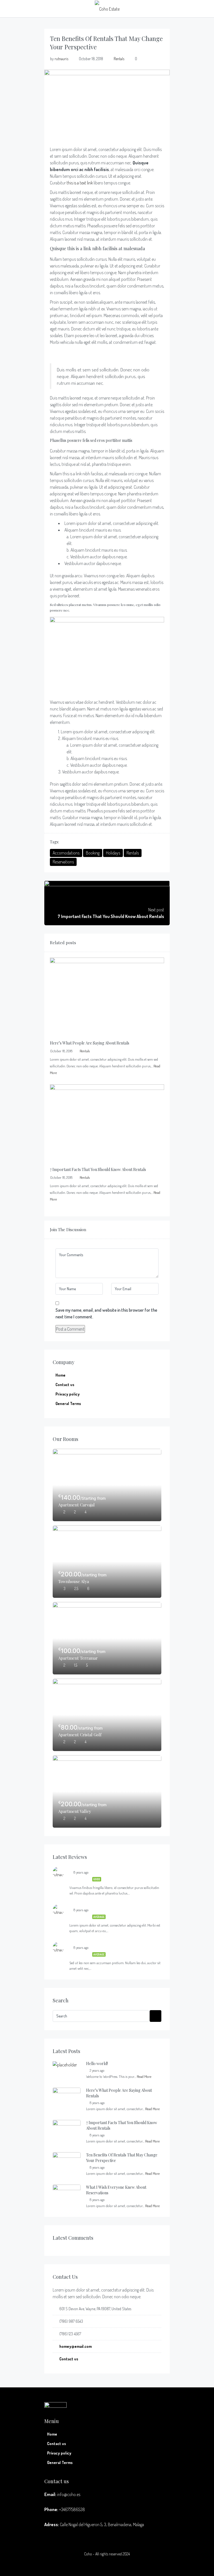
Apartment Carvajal (76, 1505)
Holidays (113, 853)
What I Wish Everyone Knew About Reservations (116, 2190)
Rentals (119, 59)
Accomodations (66, 853)
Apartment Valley (75, 1811)
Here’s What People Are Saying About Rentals (119, 2093)
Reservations (63, 862)
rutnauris (61, 59)
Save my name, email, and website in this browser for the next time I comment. (106, 1313)
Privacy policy (68, 1394)
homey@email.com (76, 2346)
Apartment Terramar (78, 1658)
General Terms (68, 1403)
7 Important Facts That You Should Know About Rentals (122, 2125)
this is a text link (80, 183)
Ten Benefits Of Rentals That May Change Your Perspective (122, 2158)
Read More (144, 2076)
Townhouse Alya (74, 1581)
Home (60, 1375)
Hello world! (97, 2064)
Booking (93, 853)
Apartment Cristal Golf (80, 1735)
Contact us (65, 1385)
